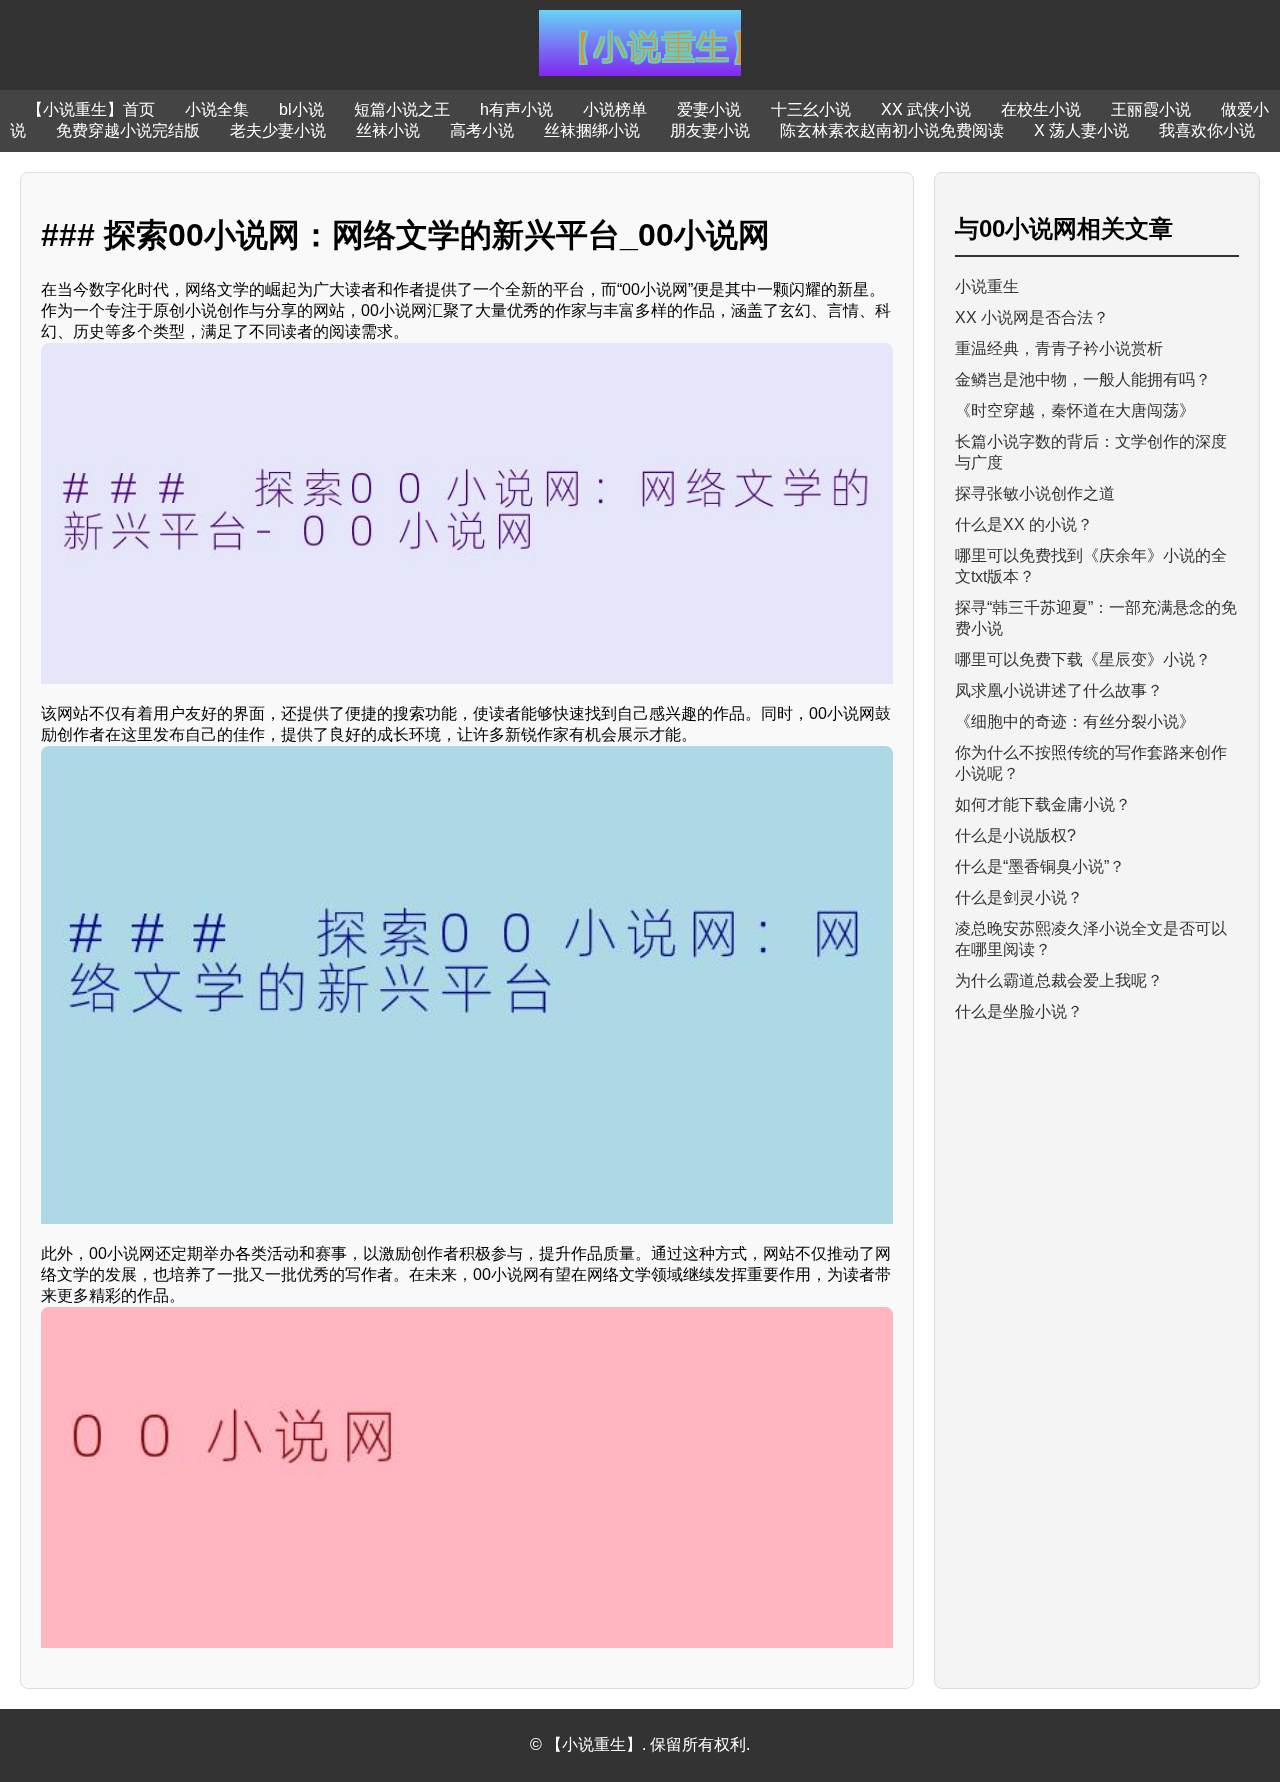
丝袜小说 (388, 130)
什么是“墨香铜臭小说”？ (1040, 866)
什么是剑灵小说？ (1019, 897)
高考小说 (482, 130)
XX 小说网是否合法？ (1032, 317)
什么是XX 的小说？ (1024, 524)
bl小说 (301, 109)
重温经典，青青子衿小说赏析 (1059, 348)
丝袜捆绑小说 (592, 130)
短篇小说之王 (402, 109)
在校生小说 (1041, 109)
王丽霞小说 (1151, 109)
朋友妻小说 (710, 130)
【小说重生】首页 (91, 109)
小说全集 (217, 109)
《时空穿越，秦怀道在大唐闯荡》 (1075, 410)
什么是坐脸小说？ (1019, 1011)
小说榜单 (615, 109)
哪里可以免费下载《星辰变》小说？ (1083, 659)
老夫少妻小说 (278, 130)
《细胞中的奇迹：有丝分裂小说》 (1075, 721)
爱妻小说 (709, 109)
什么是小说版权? (1015, 835)
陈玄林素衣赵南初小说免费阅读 (892, 130)
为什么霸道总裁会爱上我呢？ (1059, 980)
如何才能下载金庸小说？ (1043, 804)
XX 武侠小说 (926, 109)
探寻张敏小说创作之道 (1035, 493)
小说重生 (987, 286)
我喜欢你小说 (1207, 130)
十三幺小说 (811, 109)
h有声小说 (516, 109)
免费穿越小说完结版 (128, 130)
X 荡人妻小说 (1081, 130)
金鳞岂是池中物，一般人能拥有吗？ (1083, 379)
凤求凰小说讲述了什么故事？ (1059, 690)
